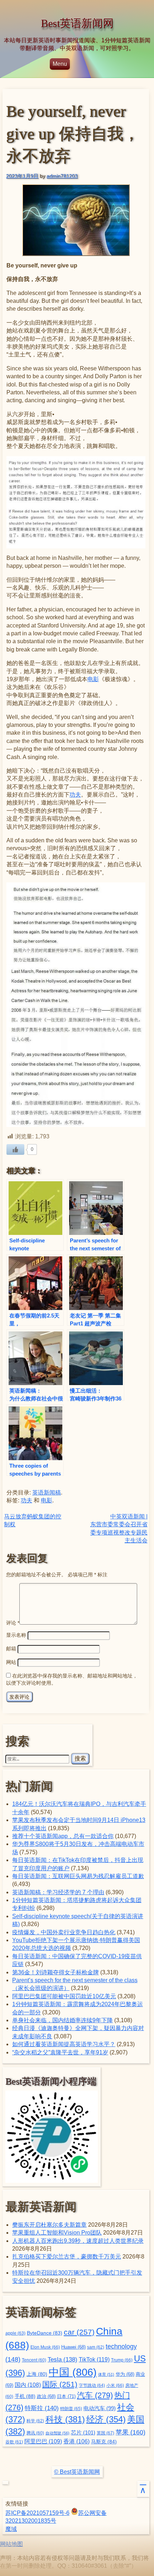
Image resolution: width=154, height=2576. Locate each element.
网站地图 (11, 2544)
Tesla (62, 2359)
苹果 (131, 2432)
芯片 (83, 2432)
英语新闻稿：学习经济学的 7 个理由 (58, 1892)
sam (96, 2347)
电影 (93, 679)
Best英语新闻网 (77, 23)
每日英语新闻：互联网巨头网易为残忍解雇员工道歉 (78, 1876)
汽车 (95, 2395)
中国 (73, 2372)
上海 (37, 2374)
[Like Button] (15, 1149)
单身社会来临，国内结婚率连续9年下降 (62, 2020)
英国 (105, 2433)
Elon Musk (45, 2347)
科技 (65, 2419)
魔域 (11, 2529)
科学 (35, 2421)
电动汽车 (100, 2408)
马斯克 (104, 2442)
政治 (46, 2397)
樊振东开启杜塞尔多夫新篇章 (49, 2225)
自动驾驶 (57, 2433)
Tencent (34, 2360)
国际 (60, 2384)
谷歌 (14, 2442)
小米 (115, 2385)
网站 (11, 1662)
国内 (28, 2385)
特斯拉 (42, 2408)
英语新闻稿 (47, 1493)
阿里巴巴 (43, 2441)
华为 (125, 2374)
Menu (60, 64)
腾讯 (35, 2433)
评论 (13, 1623)
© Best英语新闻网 (77, 2472)
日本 (66, 2396)
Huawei (73, 2347)
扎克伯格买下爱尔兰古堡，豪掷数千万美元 (67, 2257)
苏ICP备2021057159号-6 (37, 2513)
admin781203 (62, 176)
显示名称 (16, 1635)
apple (15, 2333)
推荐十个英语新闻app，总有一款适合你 (63, 1836)
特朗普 (71, 2409)
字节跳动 (92, 2385)
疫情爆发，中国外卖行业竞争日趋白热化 (64, 1932)
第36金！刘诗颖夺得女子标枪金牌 (56, 1972)
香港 (76, 2441)
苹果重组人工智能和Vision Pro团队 (57, 2233)
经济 (106, 2419)
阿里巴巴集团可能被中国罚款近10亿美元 (64, 1996)
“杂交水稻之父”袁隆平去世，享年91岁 (60, 2052)
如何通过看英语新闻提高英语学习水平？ (64, 2044)
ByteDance (45, 2333)
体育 (106, 2374)
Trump (122, 2360)
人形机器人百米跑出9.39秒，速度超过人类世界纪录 (78, 2241)
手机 (25, 2396)
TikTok (94, 2359)
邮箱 (11, 1649)
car (79, 2332)
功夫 (75, 795)
